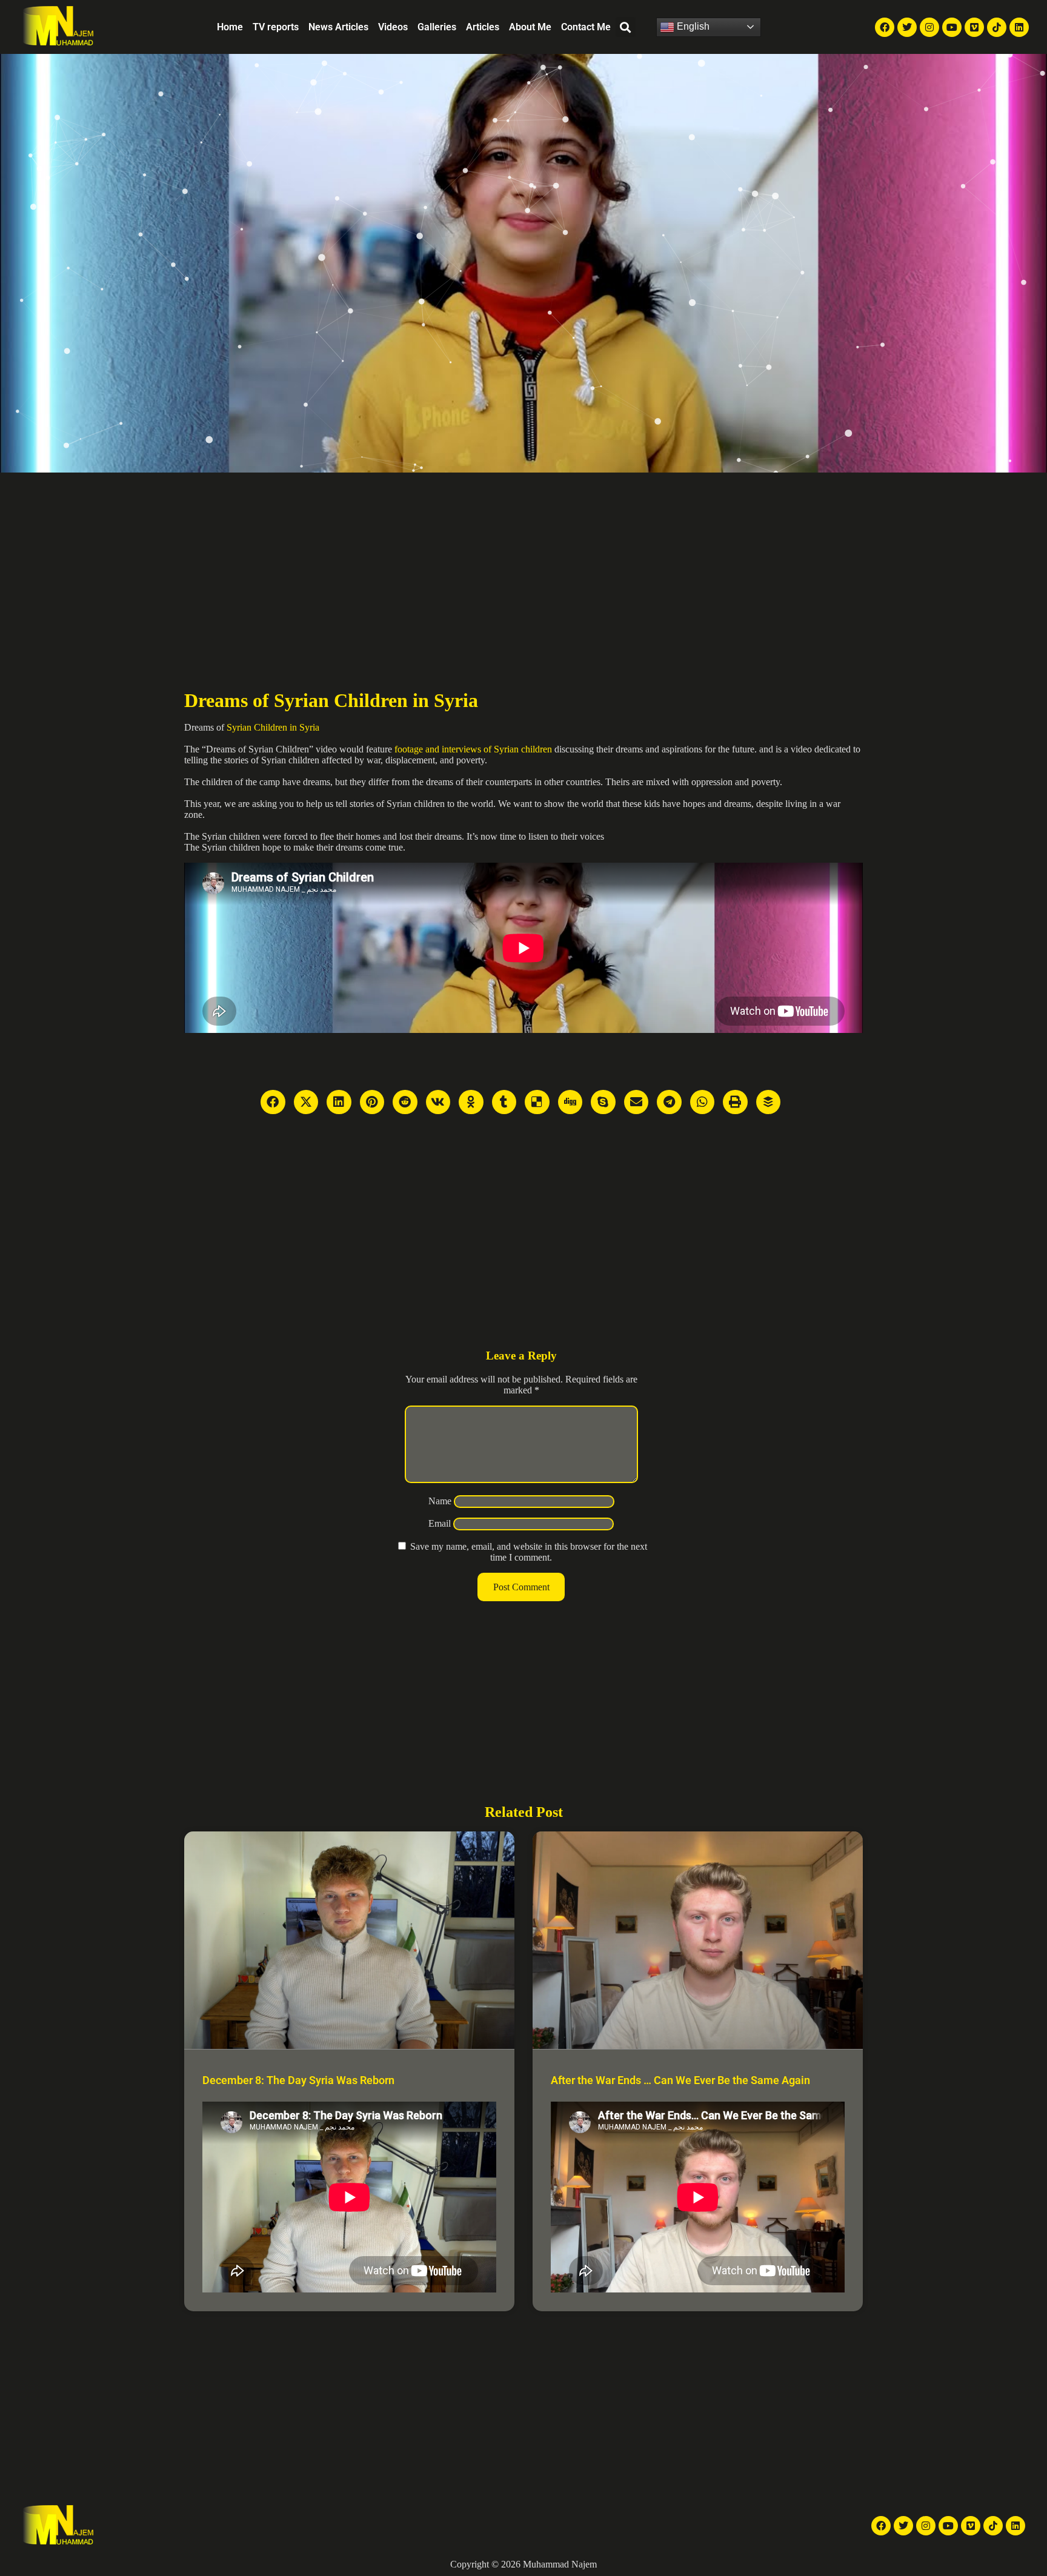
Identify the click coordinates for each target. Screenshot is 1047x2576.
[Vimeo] (974, 27)
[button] (626, 27)
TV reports (276, 27)
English (692, 26)
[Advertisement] (523, 563)
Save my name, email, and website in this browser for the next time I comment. (529, 1552)
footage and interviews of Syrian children (473, 749)
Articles (483, 27)
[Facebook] (885, 27)
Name (440, 1501)
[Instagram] (929, 27)
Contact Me (586, 27)
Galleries (437, 27)
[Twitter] (907, 27)
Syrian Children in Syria (273, 727)
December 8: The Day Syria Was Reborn (298, 2080)
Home (230, 27)
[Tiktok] (997, 27)
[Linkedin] (1019, 27)
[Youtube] (952, 27)
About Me (530, 27)
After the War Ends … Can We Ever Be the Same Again (680, 2080)
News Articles (338, 27)
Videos (393, 27)
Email (440, 1523)
